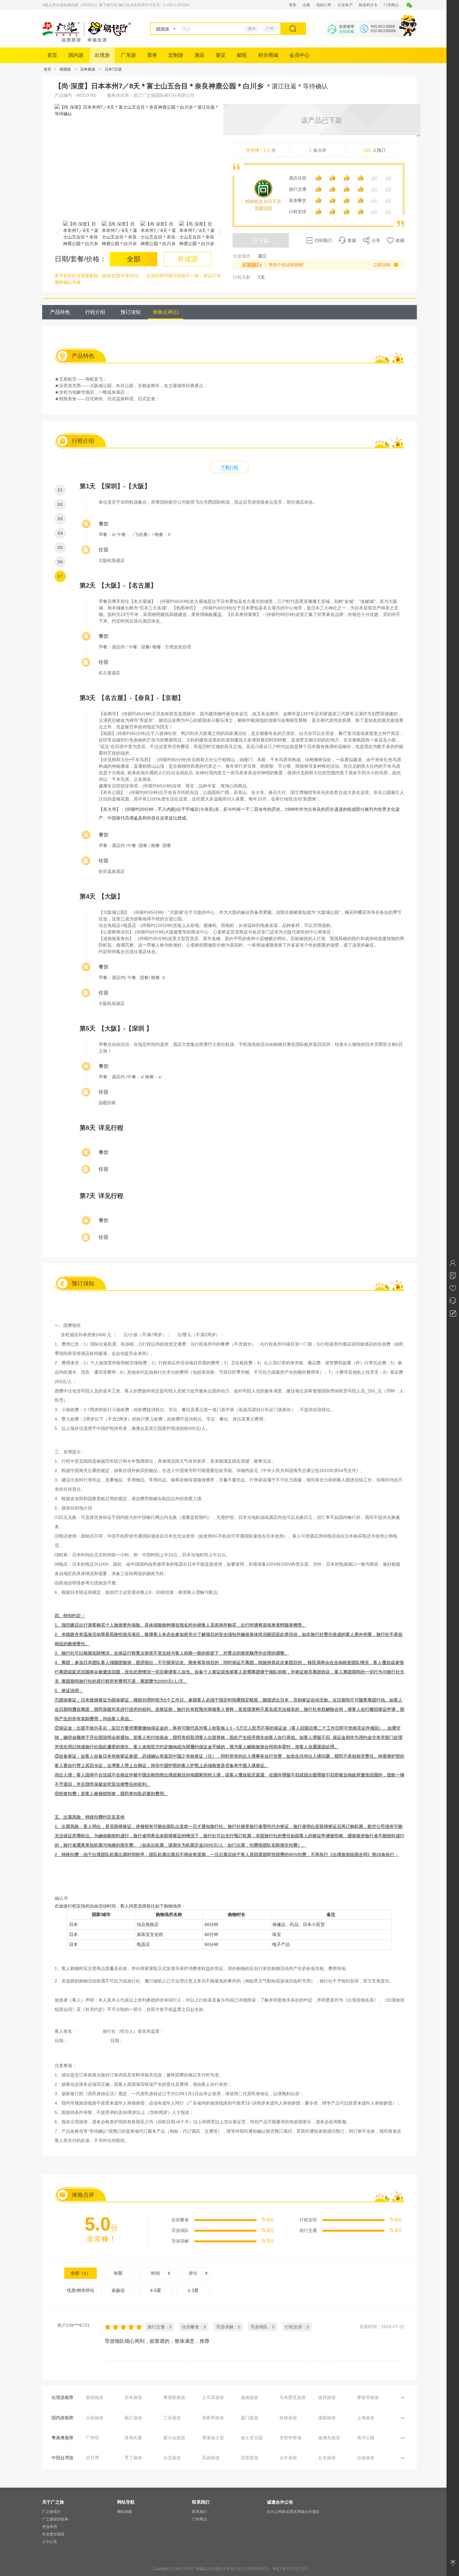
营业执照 (50, 2527)
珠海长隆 (133, 2438)
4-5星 (156, 2290)
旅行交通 (298, 189)
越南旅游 (249, 2397)
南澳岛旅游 (329, 2438)
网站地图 (125, 2512)
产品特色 (60, 312)
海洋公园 (366, 2438)
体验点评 (166, 312)
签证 (221, 55)
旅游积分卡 (368, 5)
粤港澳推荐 (62, 2438)
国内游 (76, 55)
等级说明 (263, 208)
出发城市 (242, 256)
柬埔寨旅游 (174, 2397)
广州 (270, 29)
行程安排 (298, 212)
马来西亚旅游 (293, 2397)
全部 (81, 2273)
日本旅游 (88, 69)
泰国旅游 (95, 2397)
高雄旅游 (211, 2458)
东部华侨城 (290, 2438)
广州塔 (92, 2438)
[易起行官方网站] (87, 40)
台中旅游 (288, 2458)
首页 (52, 55)
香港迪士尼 (213, 2438)
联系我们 (200, 2512)
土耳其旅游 (213, 2397)
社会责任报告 (53, 2534)
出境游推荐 (62, 2397)
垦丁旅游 (133, 2458)
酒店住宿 (298, 178)
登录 (293, 5)
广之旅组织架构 (55, 2519)
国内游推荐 (62, 2418)
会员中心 (299, 55)
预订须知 (131, 312)
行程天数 (242, 277)
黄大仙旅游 (174, 2438)
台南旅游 (366, 2458)
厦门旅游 (249, 2418)
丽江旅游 (133, 2418)
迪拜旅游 (327, 2397)
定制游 (176, 55)
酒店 (200, 55)
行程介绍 (95, 312)
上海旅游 (366, 2418)
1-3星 (193, 2290)
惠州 (252, 29)
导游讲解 (180, 2241)
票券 (152, 55)
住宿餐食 (180, 2220)
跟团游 (65, 69)
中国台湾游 (62, 2458)
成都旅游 (327, 2418)
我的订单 (324, 5)
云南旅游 (95, 2418)
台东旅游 (327, 2458)
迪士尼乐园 (252, 2438)
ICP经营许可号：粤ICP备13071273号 (276, 2569)
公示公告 (50, 2542)
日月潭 (92, 2458)
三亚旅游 (172, 2418)
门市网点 (391, 5)
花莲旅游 (249, 2458)
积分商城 (268, 55)
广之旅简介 (52, 2512)
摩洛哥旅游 (368, 2397)
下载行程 (230, 467)
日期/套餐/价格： (81, 259)
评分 (193, 2273)
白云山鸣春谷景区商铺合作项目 (293, 2512)
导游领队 (180, 2230)
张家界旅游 (213, 2418)
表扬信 (118, 2290)
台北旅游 (172, 2458)
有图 (118, 2273)
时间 (155, 2273)
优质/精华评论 (81, 2290)
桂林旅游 (288, 2418)
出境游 (102, 55)
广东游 (128, 55)
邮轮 (242, 55)
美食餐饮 (298, 200)
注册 (306, 5)
